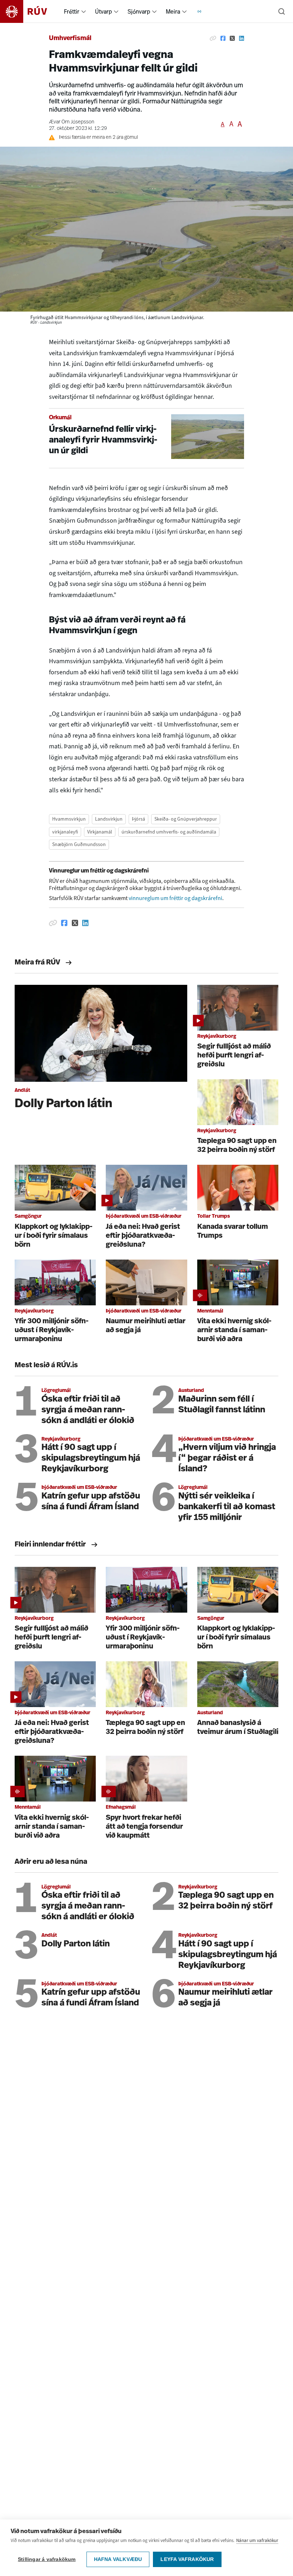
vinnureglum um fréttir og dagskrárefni (175, 898)
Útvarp (103, 11)
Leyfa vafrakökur (187, 2559)
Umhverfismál (70, 39)
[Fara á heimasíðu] (30, 11)
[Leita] (282, 11)
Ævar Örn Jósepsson (72, 122)
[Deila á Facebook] (223, 39)
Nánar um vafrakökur (257, 2540)
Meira (173, 11)
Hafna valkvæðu (118, 2559)
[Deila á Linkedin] (242, 39)
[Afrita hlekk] (213, 39)
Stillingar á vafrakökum (47, 2559)
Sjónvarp (139, 11)
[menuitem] (84, 11)
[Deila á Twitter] (232, 39)
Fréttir (72, 11)
